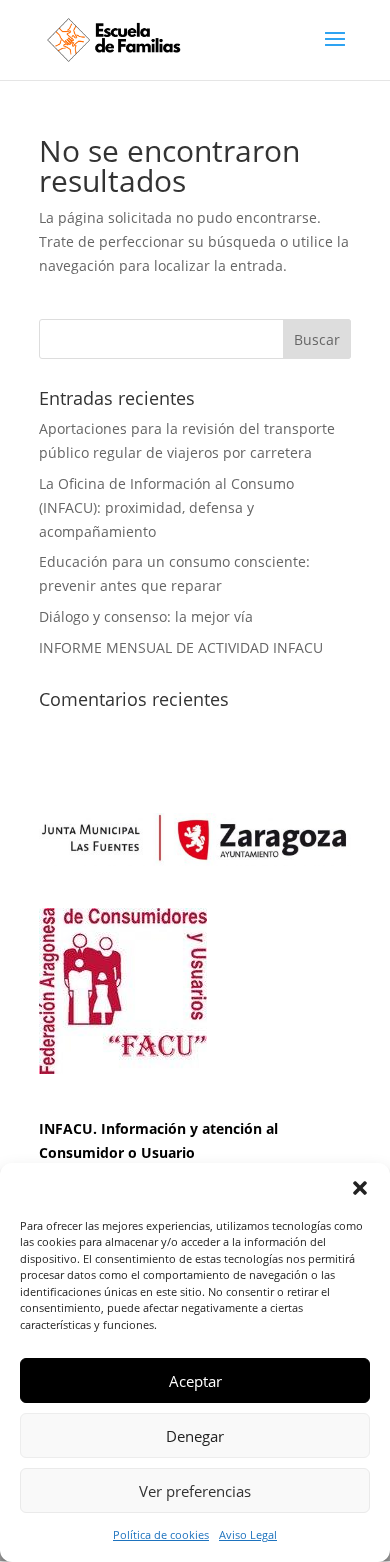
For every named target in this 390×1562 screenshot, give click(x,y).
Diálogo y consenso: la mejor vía (146, 616)
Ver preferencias (195, 1491)
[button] (360, 1188)
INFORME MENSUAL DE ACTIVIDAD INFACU (181, 647)
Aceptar (195, 1381)
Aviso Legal (248, 1534)
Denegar (195, 1436)
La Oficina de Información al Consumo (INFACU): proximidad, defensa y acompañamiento (166, 507)
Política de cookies (161, 1534)
